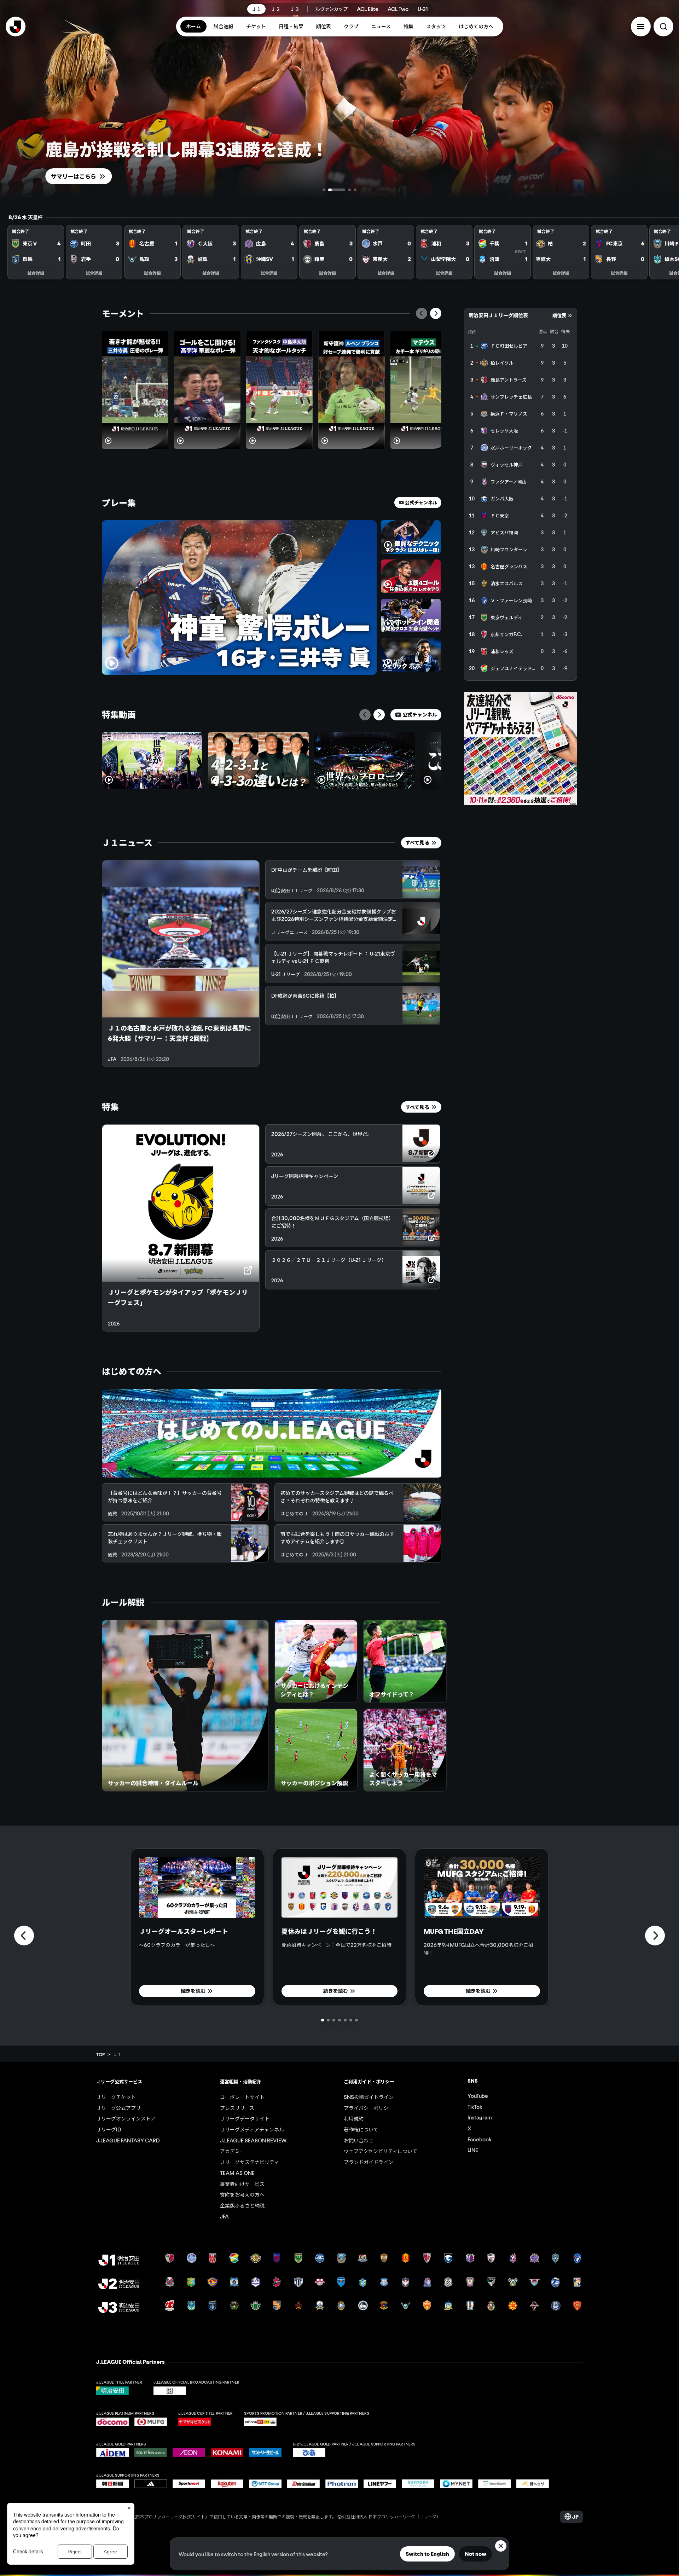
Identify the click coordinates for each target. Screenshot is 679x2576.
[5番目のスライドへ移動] (345, 2020)
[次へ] (436, 313)
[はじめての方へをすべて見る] (272, 1433)
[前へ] (422, 313)
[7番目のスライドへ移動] (356, 2020)
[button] (641, 27)
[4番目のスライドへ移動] (355, 190)
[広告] (521, 749)
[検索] (663, 27)
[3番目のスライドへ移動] (342, 190)
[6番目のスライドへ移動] (351, 2020)
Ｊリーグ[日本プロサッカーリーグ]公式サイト (161, 2516)
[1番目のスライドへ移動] (324, 190)
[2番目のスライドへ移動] (330, 190)
